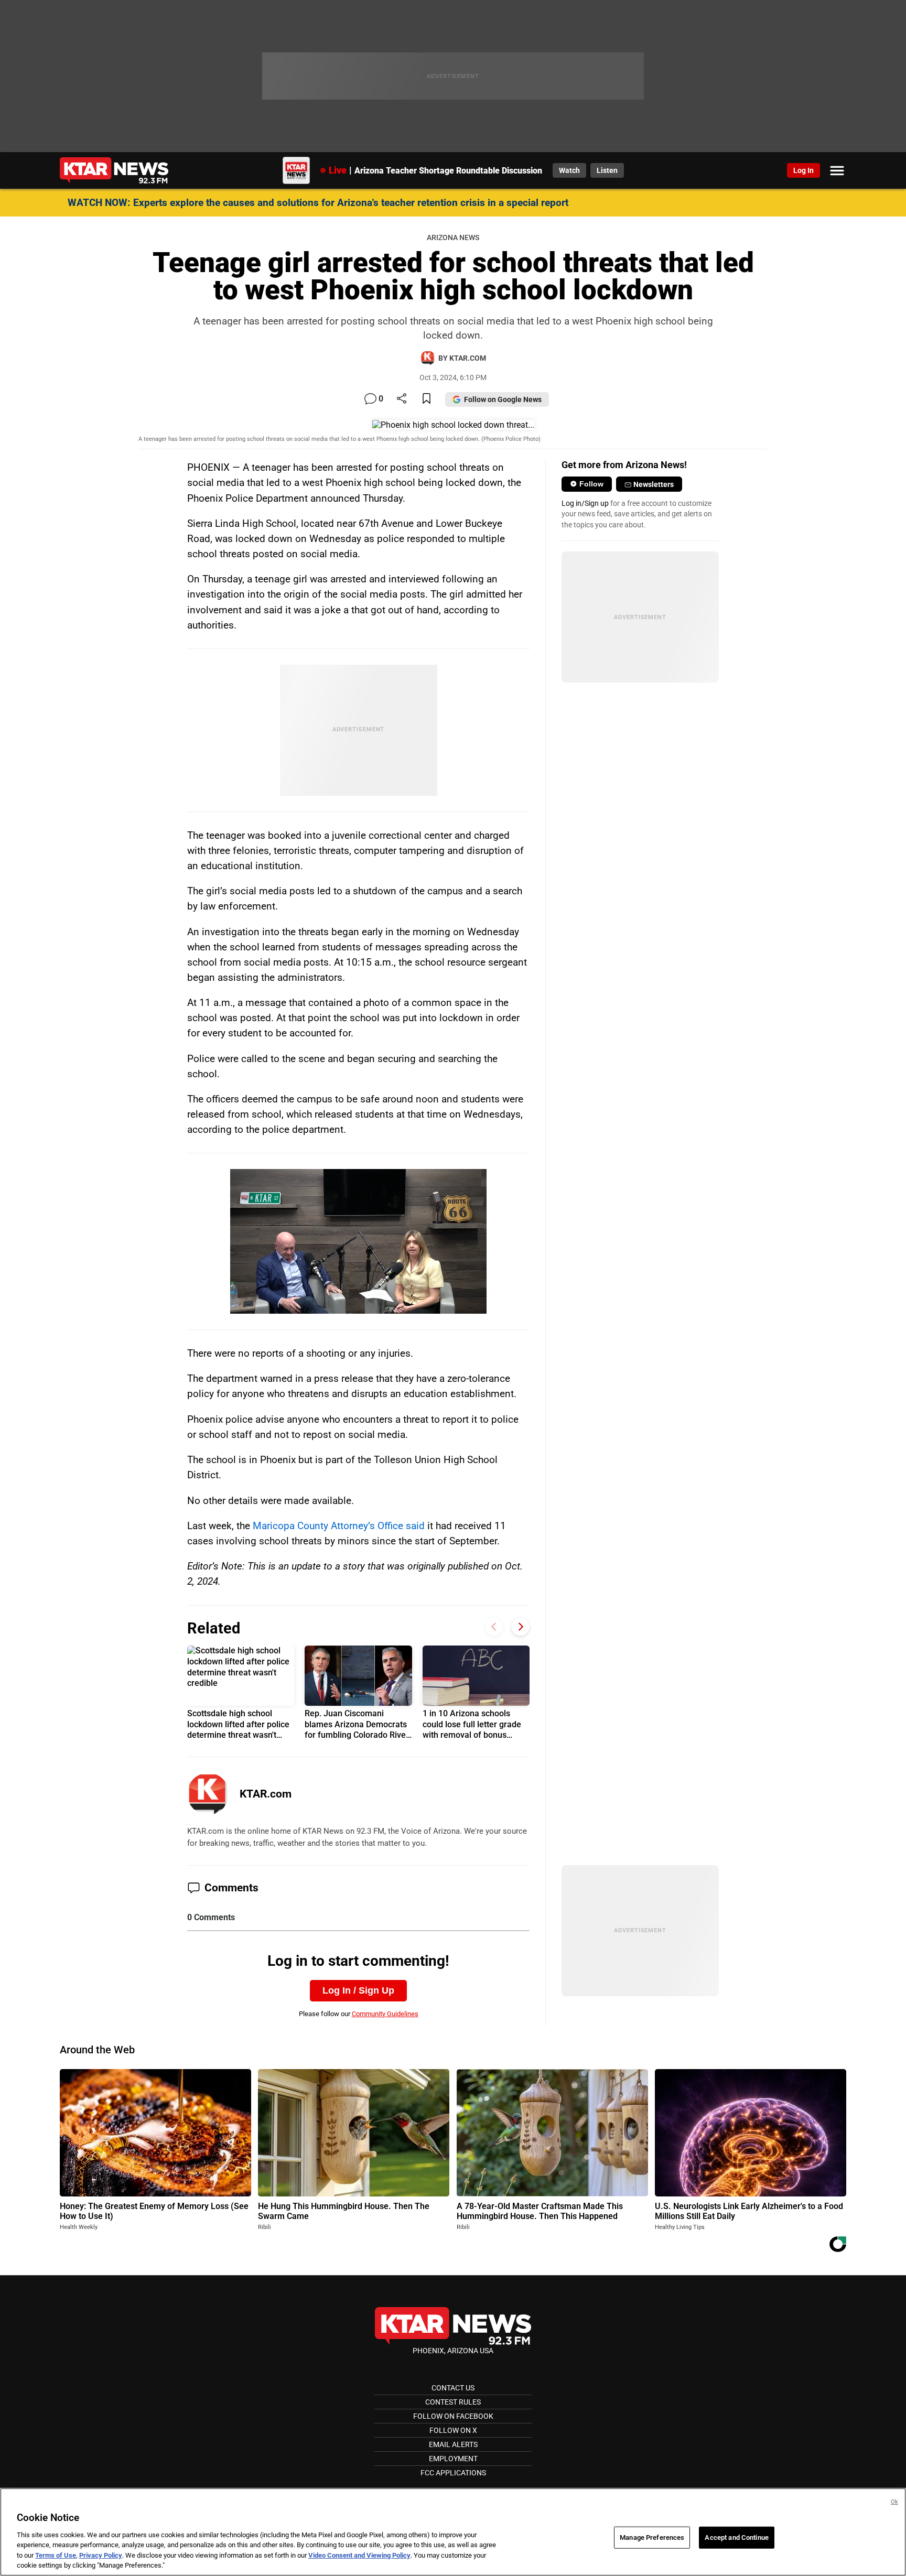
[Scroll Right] (520, 1627)
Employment (453, 2459)
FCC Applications (453, 2473)
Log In (803, 170)
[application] (359, 1241)
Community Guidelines (385, 2014)
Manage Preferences (652, 2537)
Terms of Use (56, 2555)
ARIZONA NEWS (453, 238)
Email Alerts (453, 2444)
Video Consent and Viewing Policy (359, 2555)
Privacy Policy (101, 2555)
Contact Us (453, 2388)
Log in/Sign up (585, 503)
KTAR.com (266, 1794)
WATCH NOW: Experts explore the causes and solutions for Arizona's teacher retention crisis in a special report (318, 203)
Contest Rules (453, 2402)
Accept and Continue (736, 2537)
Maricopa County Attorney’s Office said (339, 1526)
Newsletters (654, 484)
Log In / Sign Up (358, 1990)
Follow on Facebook (453, 2416)
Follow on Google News (503, 399)
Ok (894, 2502)
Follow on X (453, 2430)
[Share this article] (402, 399)
